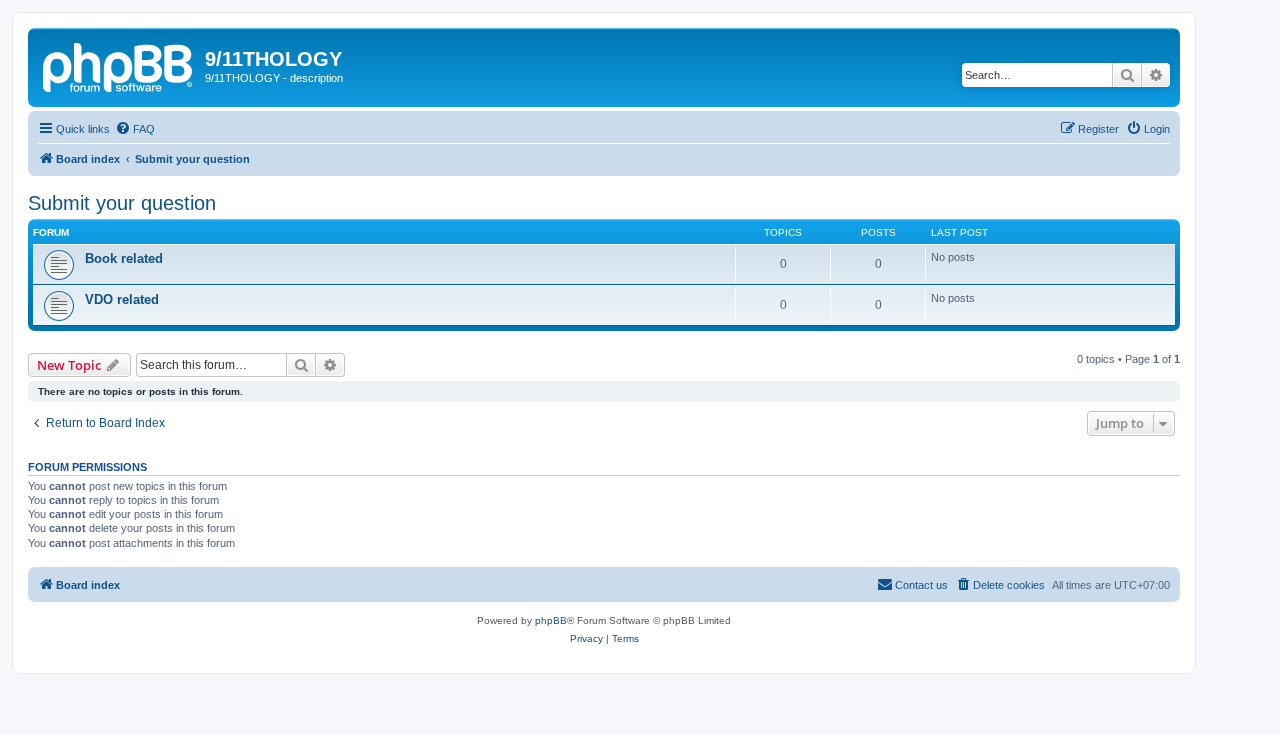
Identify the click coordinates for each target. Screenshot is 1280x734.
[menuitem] (135, 129)
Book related (124, 258)
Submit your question (122, 203)
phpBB (551, 620)
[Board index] (119, 65)
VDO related (122, 299)
